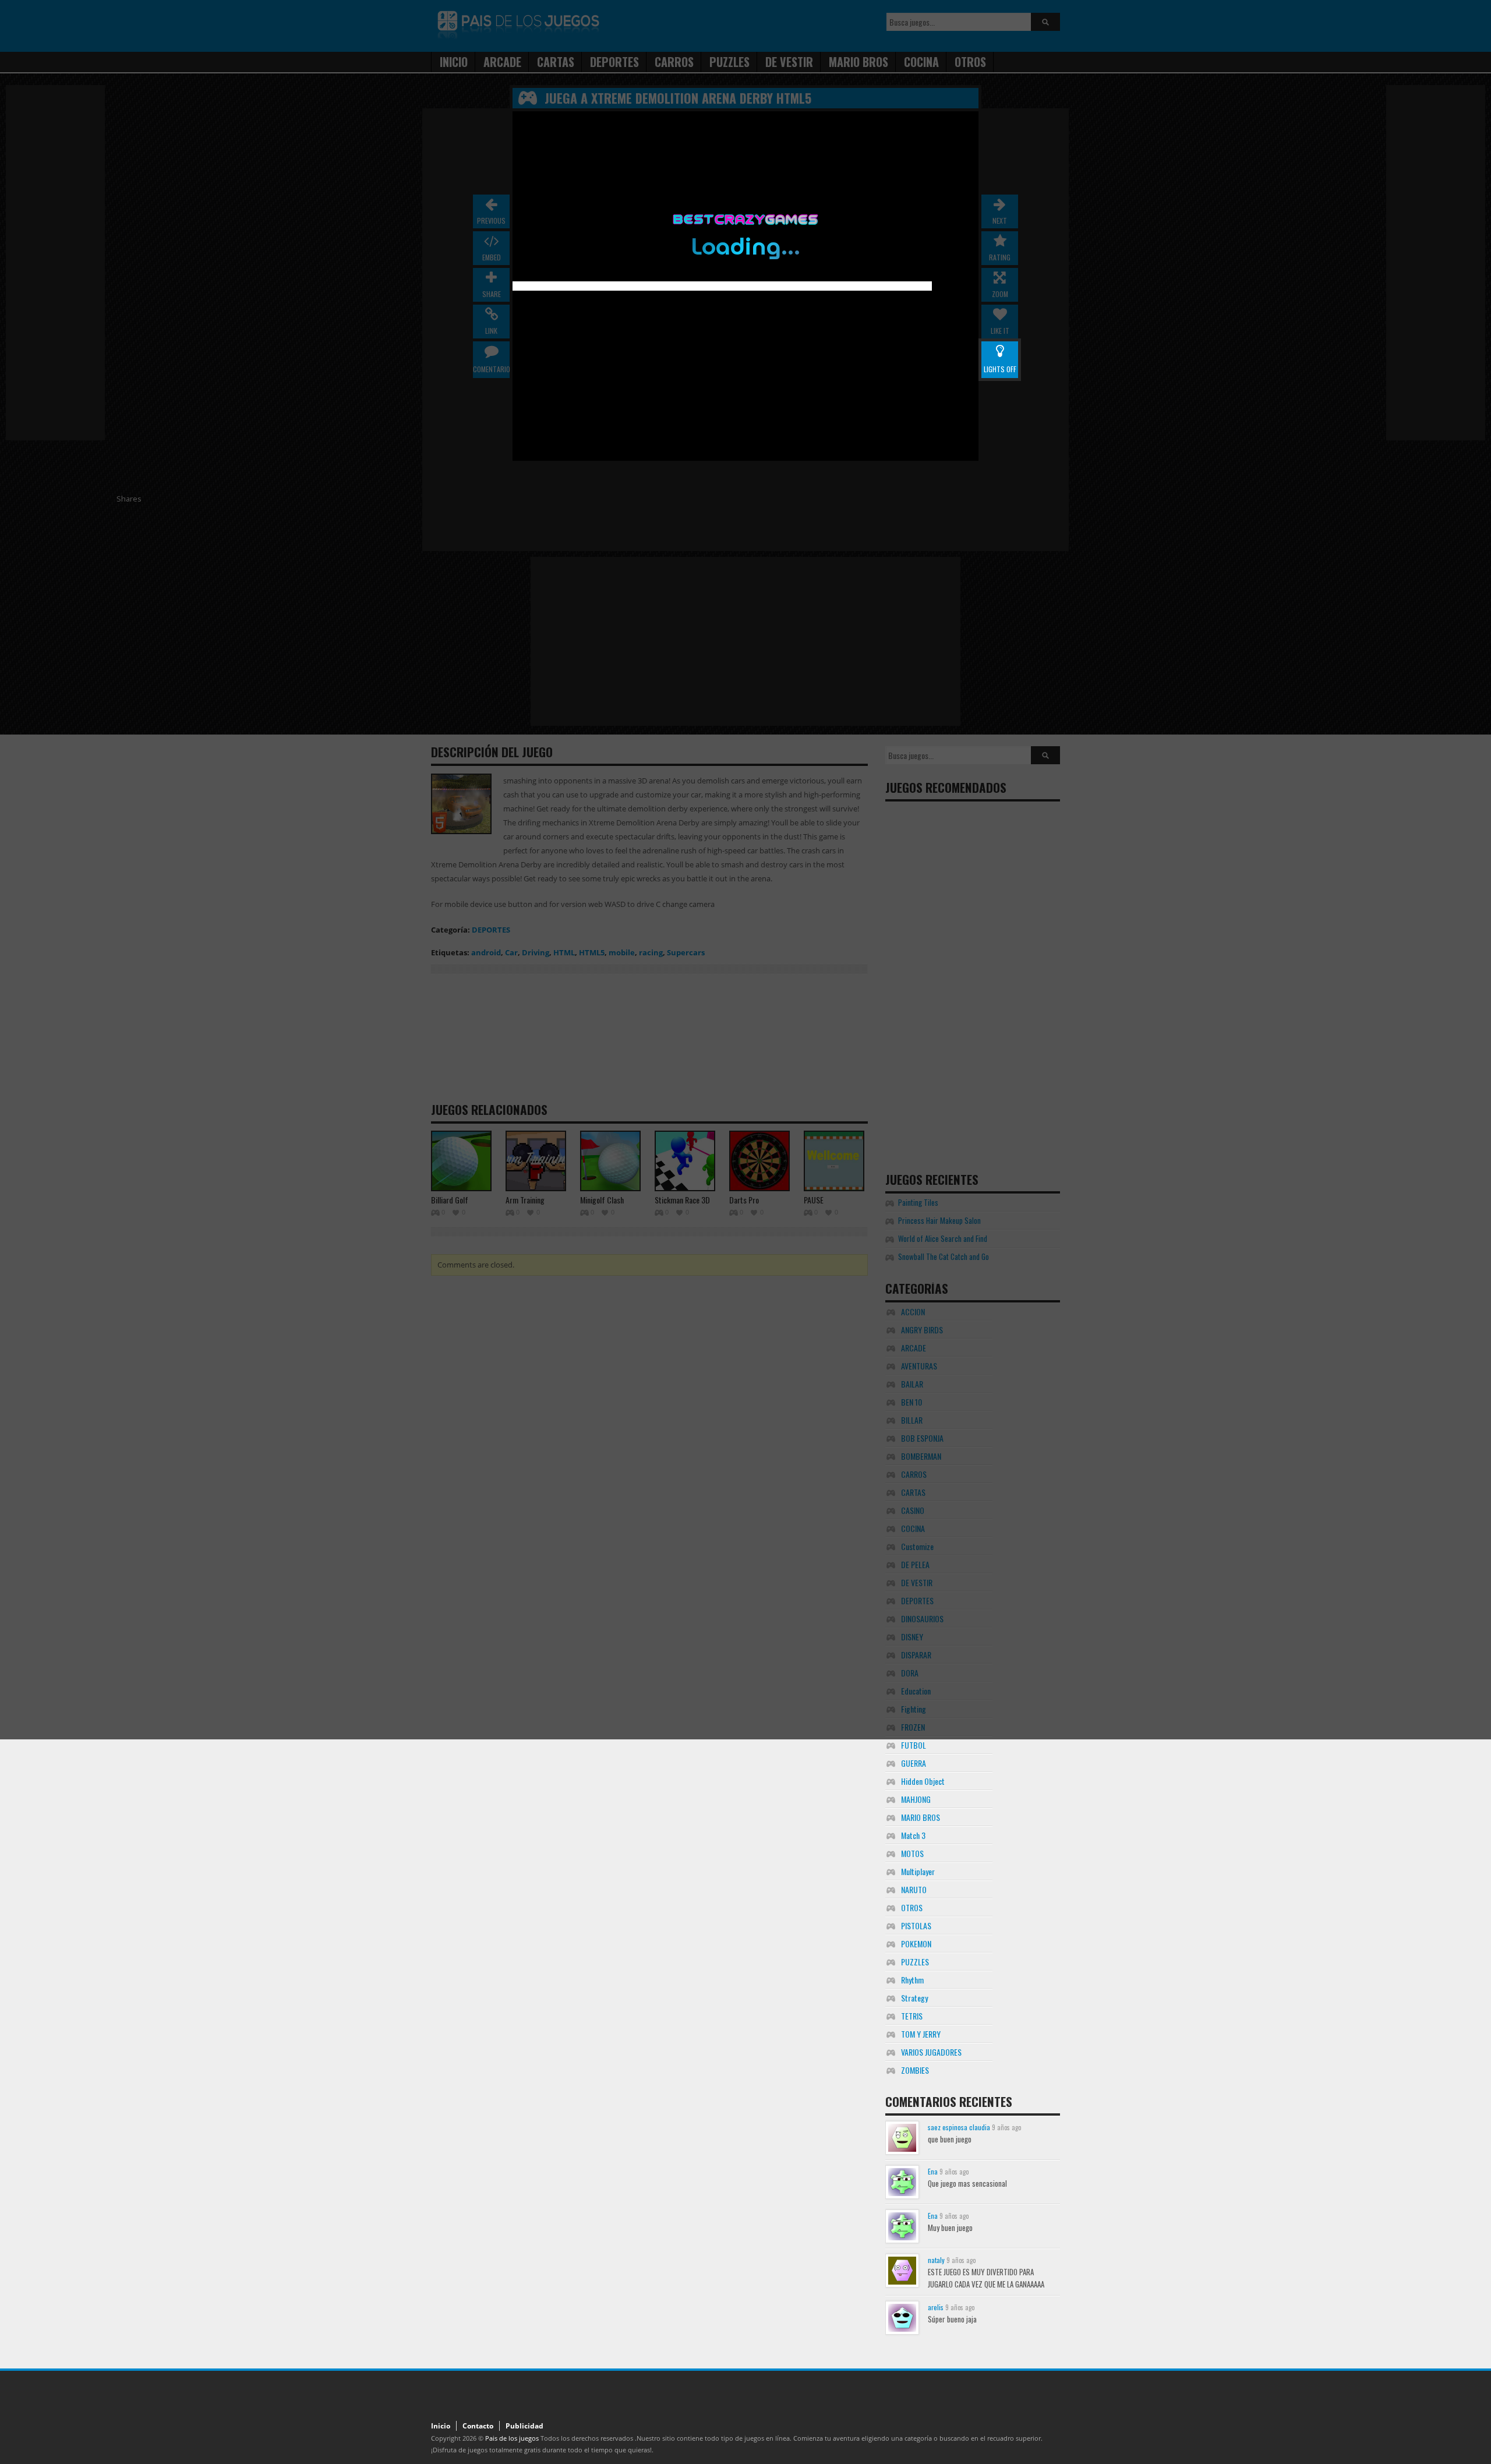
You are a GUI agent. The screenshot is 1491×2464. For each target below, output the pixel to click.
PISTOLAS (916, 1925)
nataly (936, 2260)
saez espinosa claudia (959, 2127)
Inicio (441, 2426)
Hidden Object (923, 1781)
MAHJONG (916, 1799)
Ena (933, 2171)
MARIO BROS (921, 1817)
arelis (936, 2307)
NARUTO (914, 1889)
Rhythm (912, 1980)
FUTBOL (914, 1745)
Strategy (914, 1998)
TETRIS (912, 2016)
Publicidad (524, 2426)
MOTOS (912, 1853)
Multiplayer (918, 1871)
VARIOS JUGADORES (931, 2052)
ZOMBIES (915, 2070)
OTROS (912, 1907)
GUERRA (914, 1763)
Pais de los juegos (512, 2438)
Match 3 (913, 1835)
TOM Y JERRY (921, 2034)
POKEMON (916, 1944)
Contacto (478, 2426)
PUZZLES (915, 1962)
